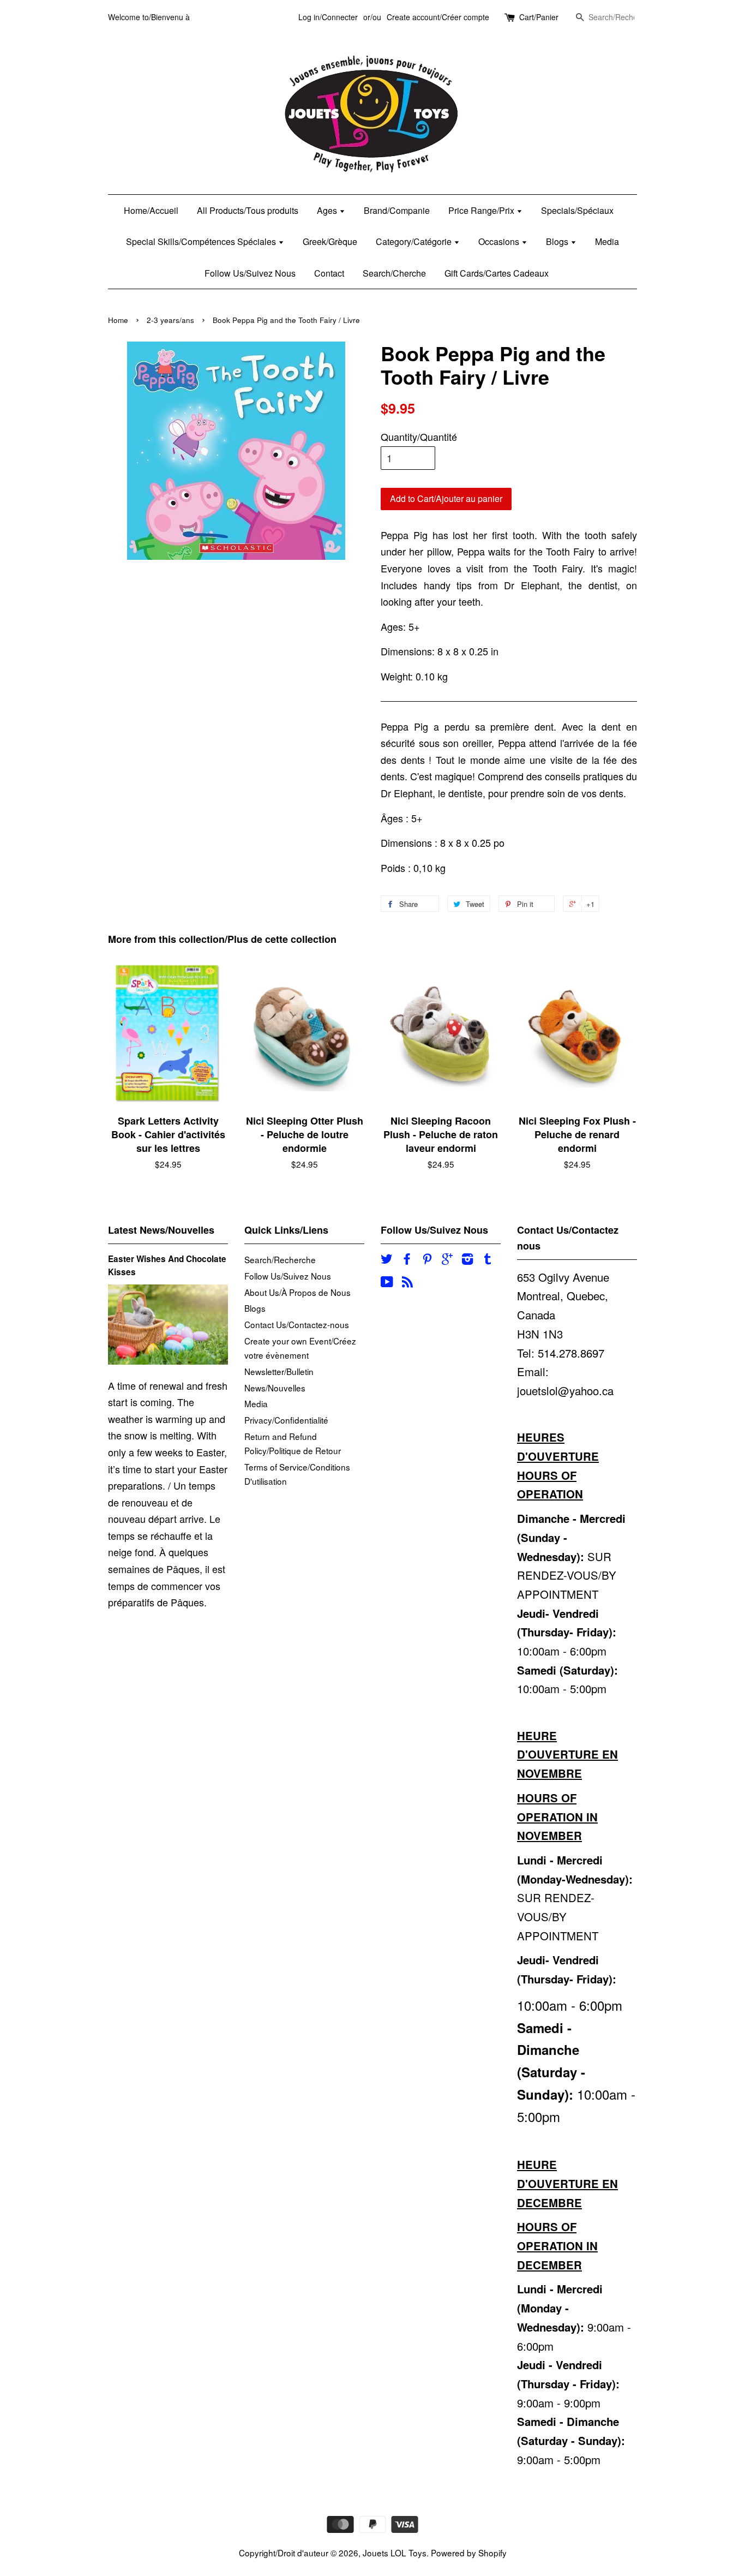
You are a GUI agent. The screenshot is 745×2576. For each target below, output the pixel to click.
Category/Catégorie (415, 241)
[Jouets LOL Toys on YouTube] (387, 1283)
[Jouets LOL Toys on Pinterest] (427, 1260)
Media (607, 241)
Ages (328, 210)
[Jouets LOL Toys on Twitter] (387, 1260)
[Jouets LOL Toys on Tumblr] (488, 1260)
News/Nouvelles (275, 1388)
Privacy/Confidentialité (286, 1420)
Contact (329, 273)
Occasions (500, 241)
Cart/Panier (539, 17)
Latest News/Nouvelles (161, 1230)
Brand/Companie (397, 210)
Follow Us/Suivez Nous (250, 273)
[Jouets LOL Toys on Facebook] (407, 1260)
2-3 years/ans (170, 320)
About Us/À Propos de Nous (298, 1292)
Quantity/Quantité (419, 437)
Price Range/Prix (482, 210)
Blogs (558, 241)
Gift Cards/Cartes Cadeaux (497, 273)
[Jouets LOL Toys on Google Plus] (447, 1260)
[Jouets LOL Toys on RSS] (407, 1283)
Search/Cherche (394, 273)
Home (118, 320)
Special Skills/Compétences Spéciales (202, 241)
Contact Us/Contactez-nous (297, 1324)
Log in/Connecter (328, 17)
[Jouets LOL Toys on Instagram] (467, 1260)
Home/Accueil (151, 210)
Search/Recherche (280, 1259)
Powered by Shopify (469, 2553)
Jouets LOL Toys (395, 2553)
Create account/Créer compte (438, 17)
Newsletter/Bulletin (279, 1371)
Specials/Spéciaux (577, 210)
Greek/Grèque (330, 241)
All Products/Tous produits (248, 210)
